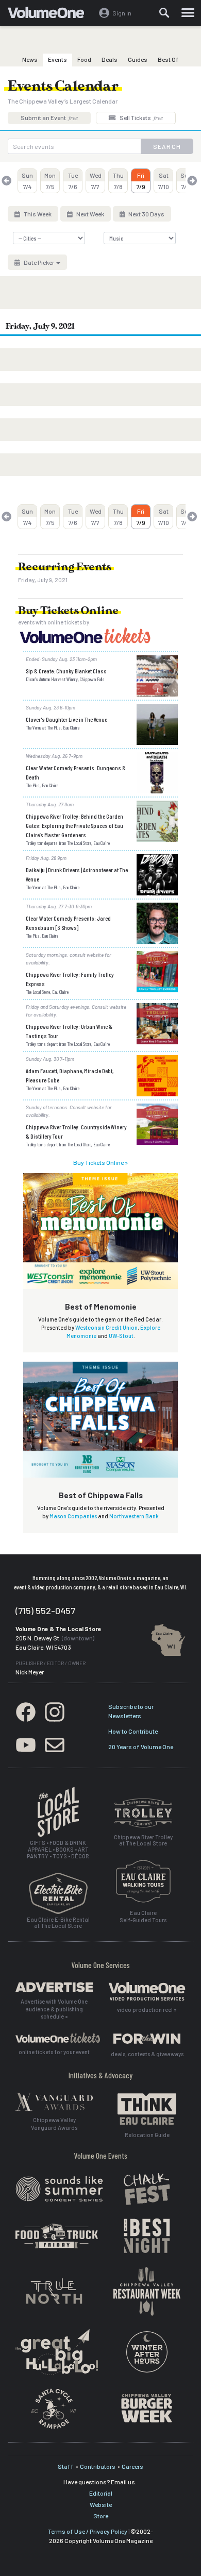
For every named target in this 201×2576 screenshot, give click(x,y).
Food (84, 59)
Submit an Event (49, 117)
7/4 (27, 181)
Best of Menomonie (101, 1307)
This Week (37, 214)
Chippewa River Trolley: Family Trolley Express (70, 979)
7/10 (164, 181)
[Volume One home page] (50, 15)
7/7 (96, 181)
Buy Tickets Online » (100, 1162)
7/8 (118, 181)
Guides (138, 59)
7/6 (73, 181)
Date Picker (39, 262)
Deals (110, 59)
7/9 (141, 181)
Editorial (101, 2493)
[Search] (164, 13)
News (30, 59)
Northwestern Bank (134, 1516)
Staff (66, 2466)
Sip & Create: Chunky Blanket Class (66, 671)
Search (167, 146)
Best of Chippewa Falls (101, 1495)
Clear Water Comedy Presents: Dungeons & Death (76, 772)
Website (101, 2504)
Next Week (90, 214)
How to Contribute (133, 1731)
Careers (132, 2466)
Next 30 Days (146, 214)
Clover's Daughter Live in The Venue (66, 719)
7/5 (50, 181)
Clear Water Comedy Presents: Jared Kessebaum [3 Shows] (68, 923)
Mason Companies (73, 1516)
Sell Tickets (141, 117)
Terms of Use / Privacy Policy (88, 2531)
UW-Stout (121, 1336)
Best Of (168, 59)
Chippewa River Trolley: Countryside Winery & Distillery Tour (76, 1131)
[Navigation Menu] (188, 13)
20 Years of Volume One (141, 1747)
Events (57, 59)
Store (101, 2516)
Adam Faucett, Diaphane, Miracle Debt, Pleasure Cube (70, 1075)
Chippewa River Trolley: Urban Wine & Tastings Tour (69, 1031)
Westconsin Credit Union (106, 1327)
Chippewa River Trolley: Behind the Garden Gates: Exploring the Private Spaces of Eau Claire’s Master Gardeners (74, 825)
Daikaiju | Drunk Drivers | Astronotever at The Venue (77, 874)
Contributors (98, 2466)
